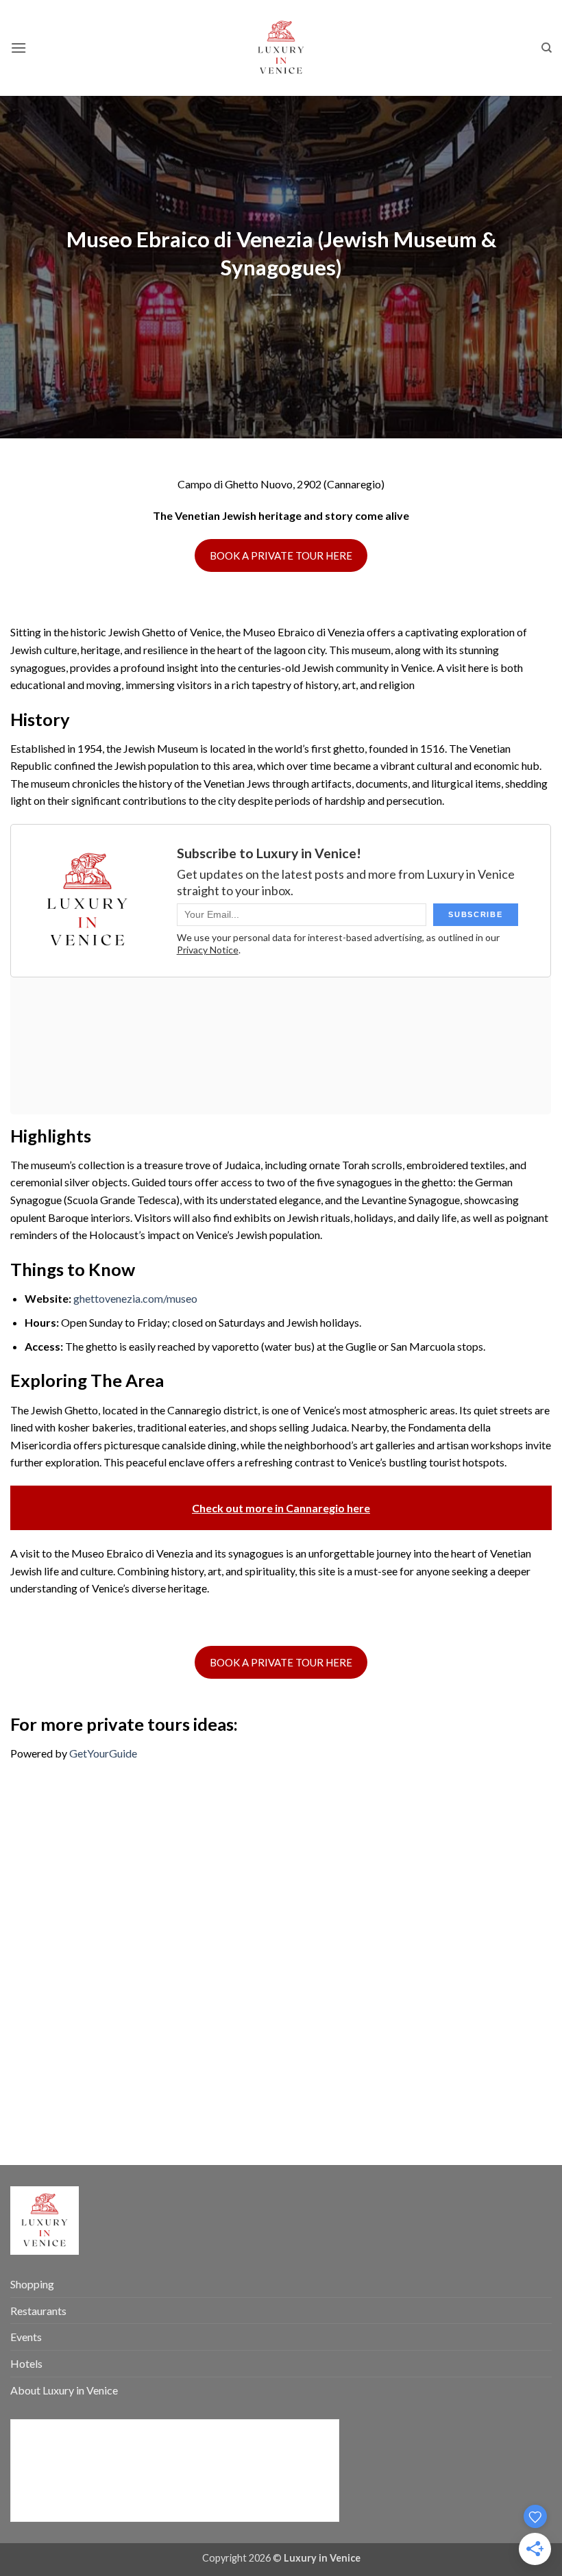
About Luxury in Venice (64, 2390)
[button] (19, 48)
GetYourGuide (103, 1753)
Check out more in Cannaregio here (281, 1508)
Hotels (26, 2363)
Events (26, 2337)
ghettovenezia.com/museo (135, 1298)
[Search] (547, 48)
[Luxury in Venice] (281, 48)
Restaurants (38, 2311)
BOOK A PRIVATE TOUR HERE (281, 555)
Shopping (32, 2284)
